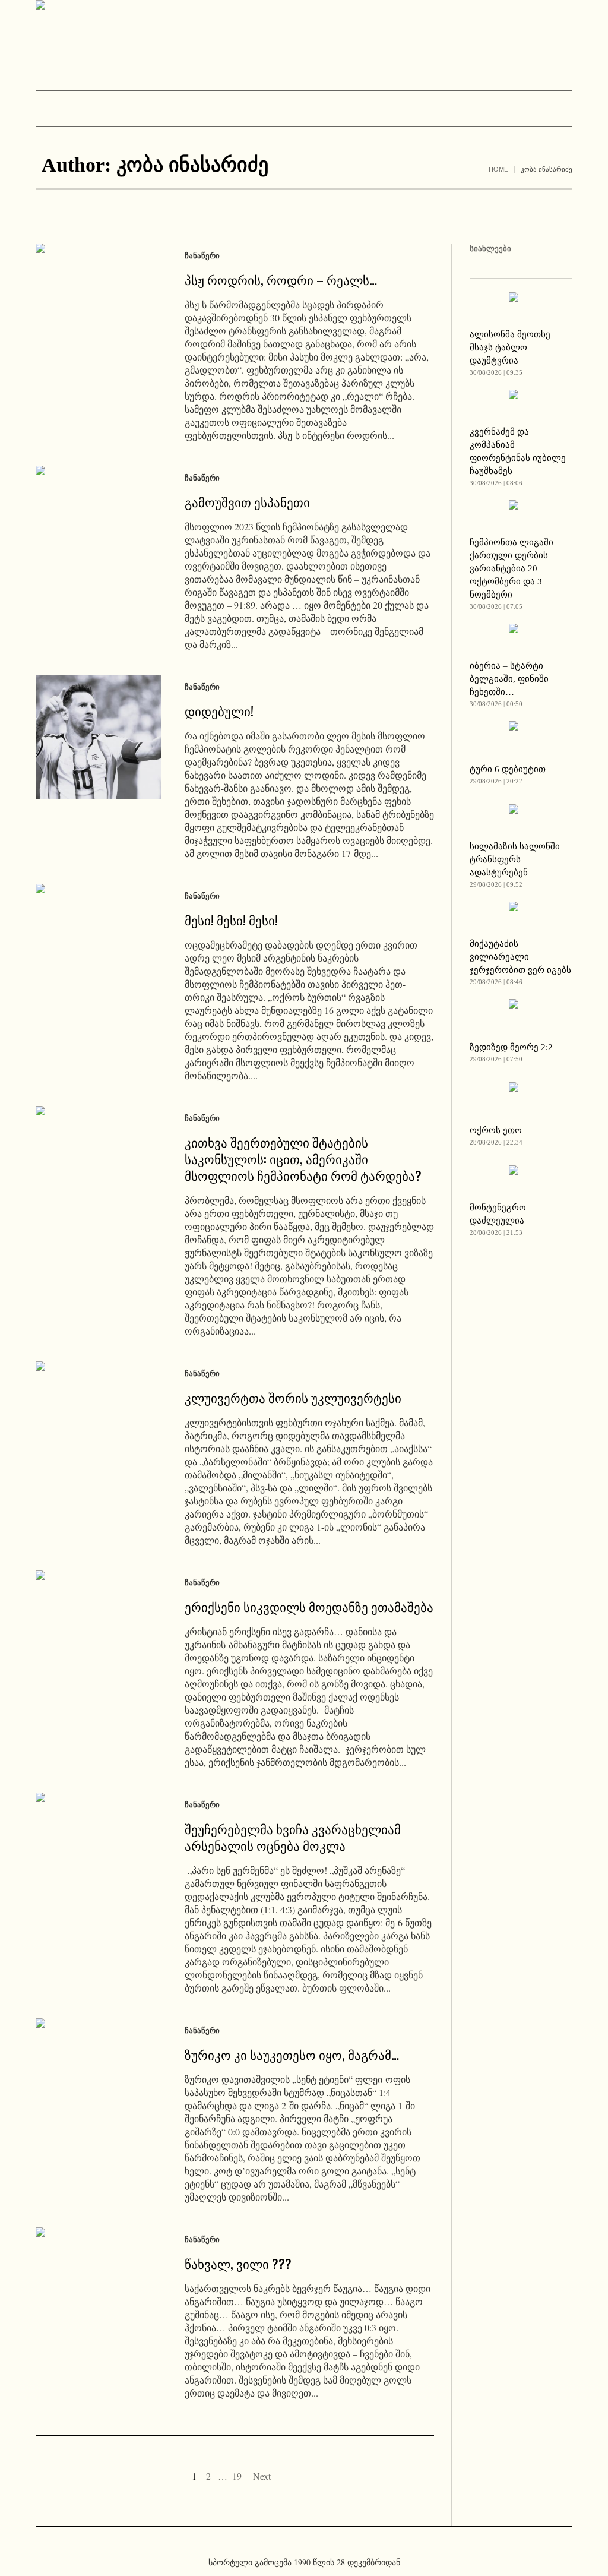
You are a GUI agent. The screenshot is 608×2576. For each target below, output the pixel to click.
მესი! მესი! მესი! (231, 920)
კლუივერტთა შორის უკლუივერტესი (293, 1397)
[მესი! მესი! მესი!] (98, 946)
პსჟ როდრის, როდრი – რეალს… (281, 279)
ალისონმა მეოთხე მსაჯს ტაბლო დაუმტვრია (510, 347)
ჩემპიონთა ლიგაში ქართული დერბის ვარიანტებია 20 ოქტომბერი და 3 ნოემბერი (512, 568)
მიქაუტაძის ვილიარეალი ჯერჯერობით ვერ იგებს (520, 957)
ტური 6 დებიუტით (508, 769)
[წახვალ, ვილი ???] (98, 2290)
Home (498, 169)
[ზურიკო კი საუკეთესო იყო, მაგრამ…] (98, 2081)
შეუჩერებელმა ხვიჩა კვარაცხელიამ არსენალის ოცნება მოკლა (293, 1837)
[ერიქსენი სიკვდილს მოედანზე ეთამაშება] (98, 1633)
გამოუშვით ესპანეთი (247, 502)
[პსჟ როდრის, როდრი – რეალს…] (98, 306)
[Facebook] (294, 2543)
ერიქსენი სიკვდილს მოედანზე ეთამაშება (309, 1606)
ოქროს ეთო (496, 1130)
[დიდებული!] (98, 737)
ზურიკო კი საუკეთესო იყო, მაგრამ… (292, 2054)
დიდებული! (219, 711)
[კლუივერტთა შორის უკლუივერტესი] (98, 1424)
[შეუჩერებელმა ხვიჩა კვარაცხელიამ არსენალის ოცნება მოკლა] (98, 1855)
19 (237, 2476)
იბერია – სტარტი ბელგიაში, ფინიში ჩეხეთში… (509, 679)
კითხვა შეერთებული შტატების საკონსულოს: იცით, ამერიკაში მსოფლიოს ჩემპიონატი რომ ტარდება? (303, 1159)
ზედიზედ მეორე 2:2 (511, 1047)
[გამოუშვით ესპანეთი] (98, 528)
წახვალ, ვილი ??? (238, 2263)
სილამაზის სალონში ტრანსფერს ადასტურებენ (515, 859)
